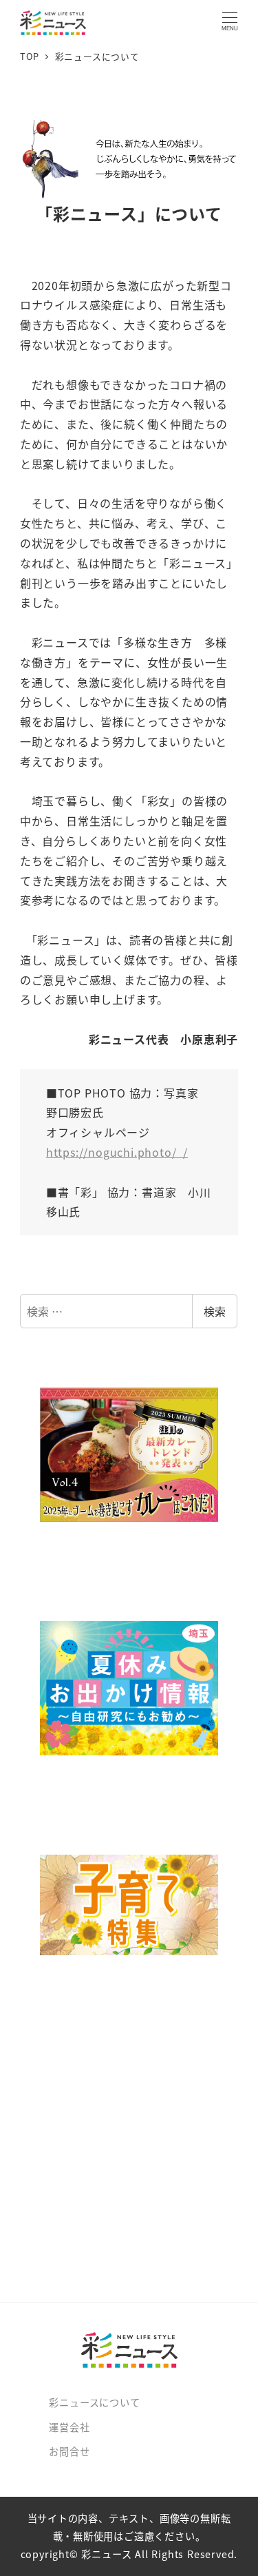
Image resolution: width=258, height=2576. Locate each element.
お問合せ (69, 2451)
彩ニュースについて (94, 2402)
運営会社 (69, 2427)
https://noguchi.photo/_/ (117, 1152)
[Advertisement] (129, 2144)
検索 (215, 1311)
